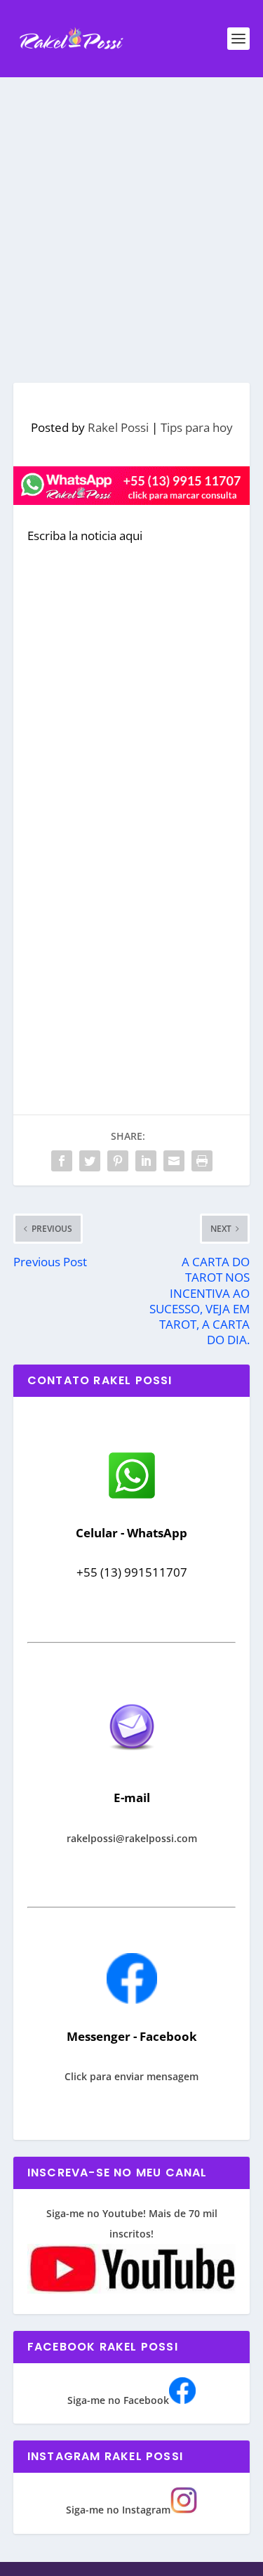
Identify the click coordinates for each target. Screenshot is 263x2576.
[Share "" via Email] (174, 1161)
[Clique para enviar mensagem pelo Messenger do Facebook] (132, 2000)
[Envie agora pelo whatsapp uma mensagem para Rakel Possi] (132, 1497)
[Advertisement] (131, 216)
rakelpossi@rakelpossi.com (132, 1838)
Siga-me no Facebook (118, 2400)
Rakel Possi (118, 427)
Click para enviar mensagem (131, 2076)
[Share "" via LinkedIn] (146, 1161)
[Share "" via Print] (202, 1161)
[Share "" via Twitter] (90, 1161)
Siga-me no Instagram (118, 2510)
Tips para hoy (197, 427)
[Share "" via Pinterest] (118, 1161)
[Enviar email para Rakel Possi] (132, 1762)
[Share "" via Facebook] (62, 1161)
